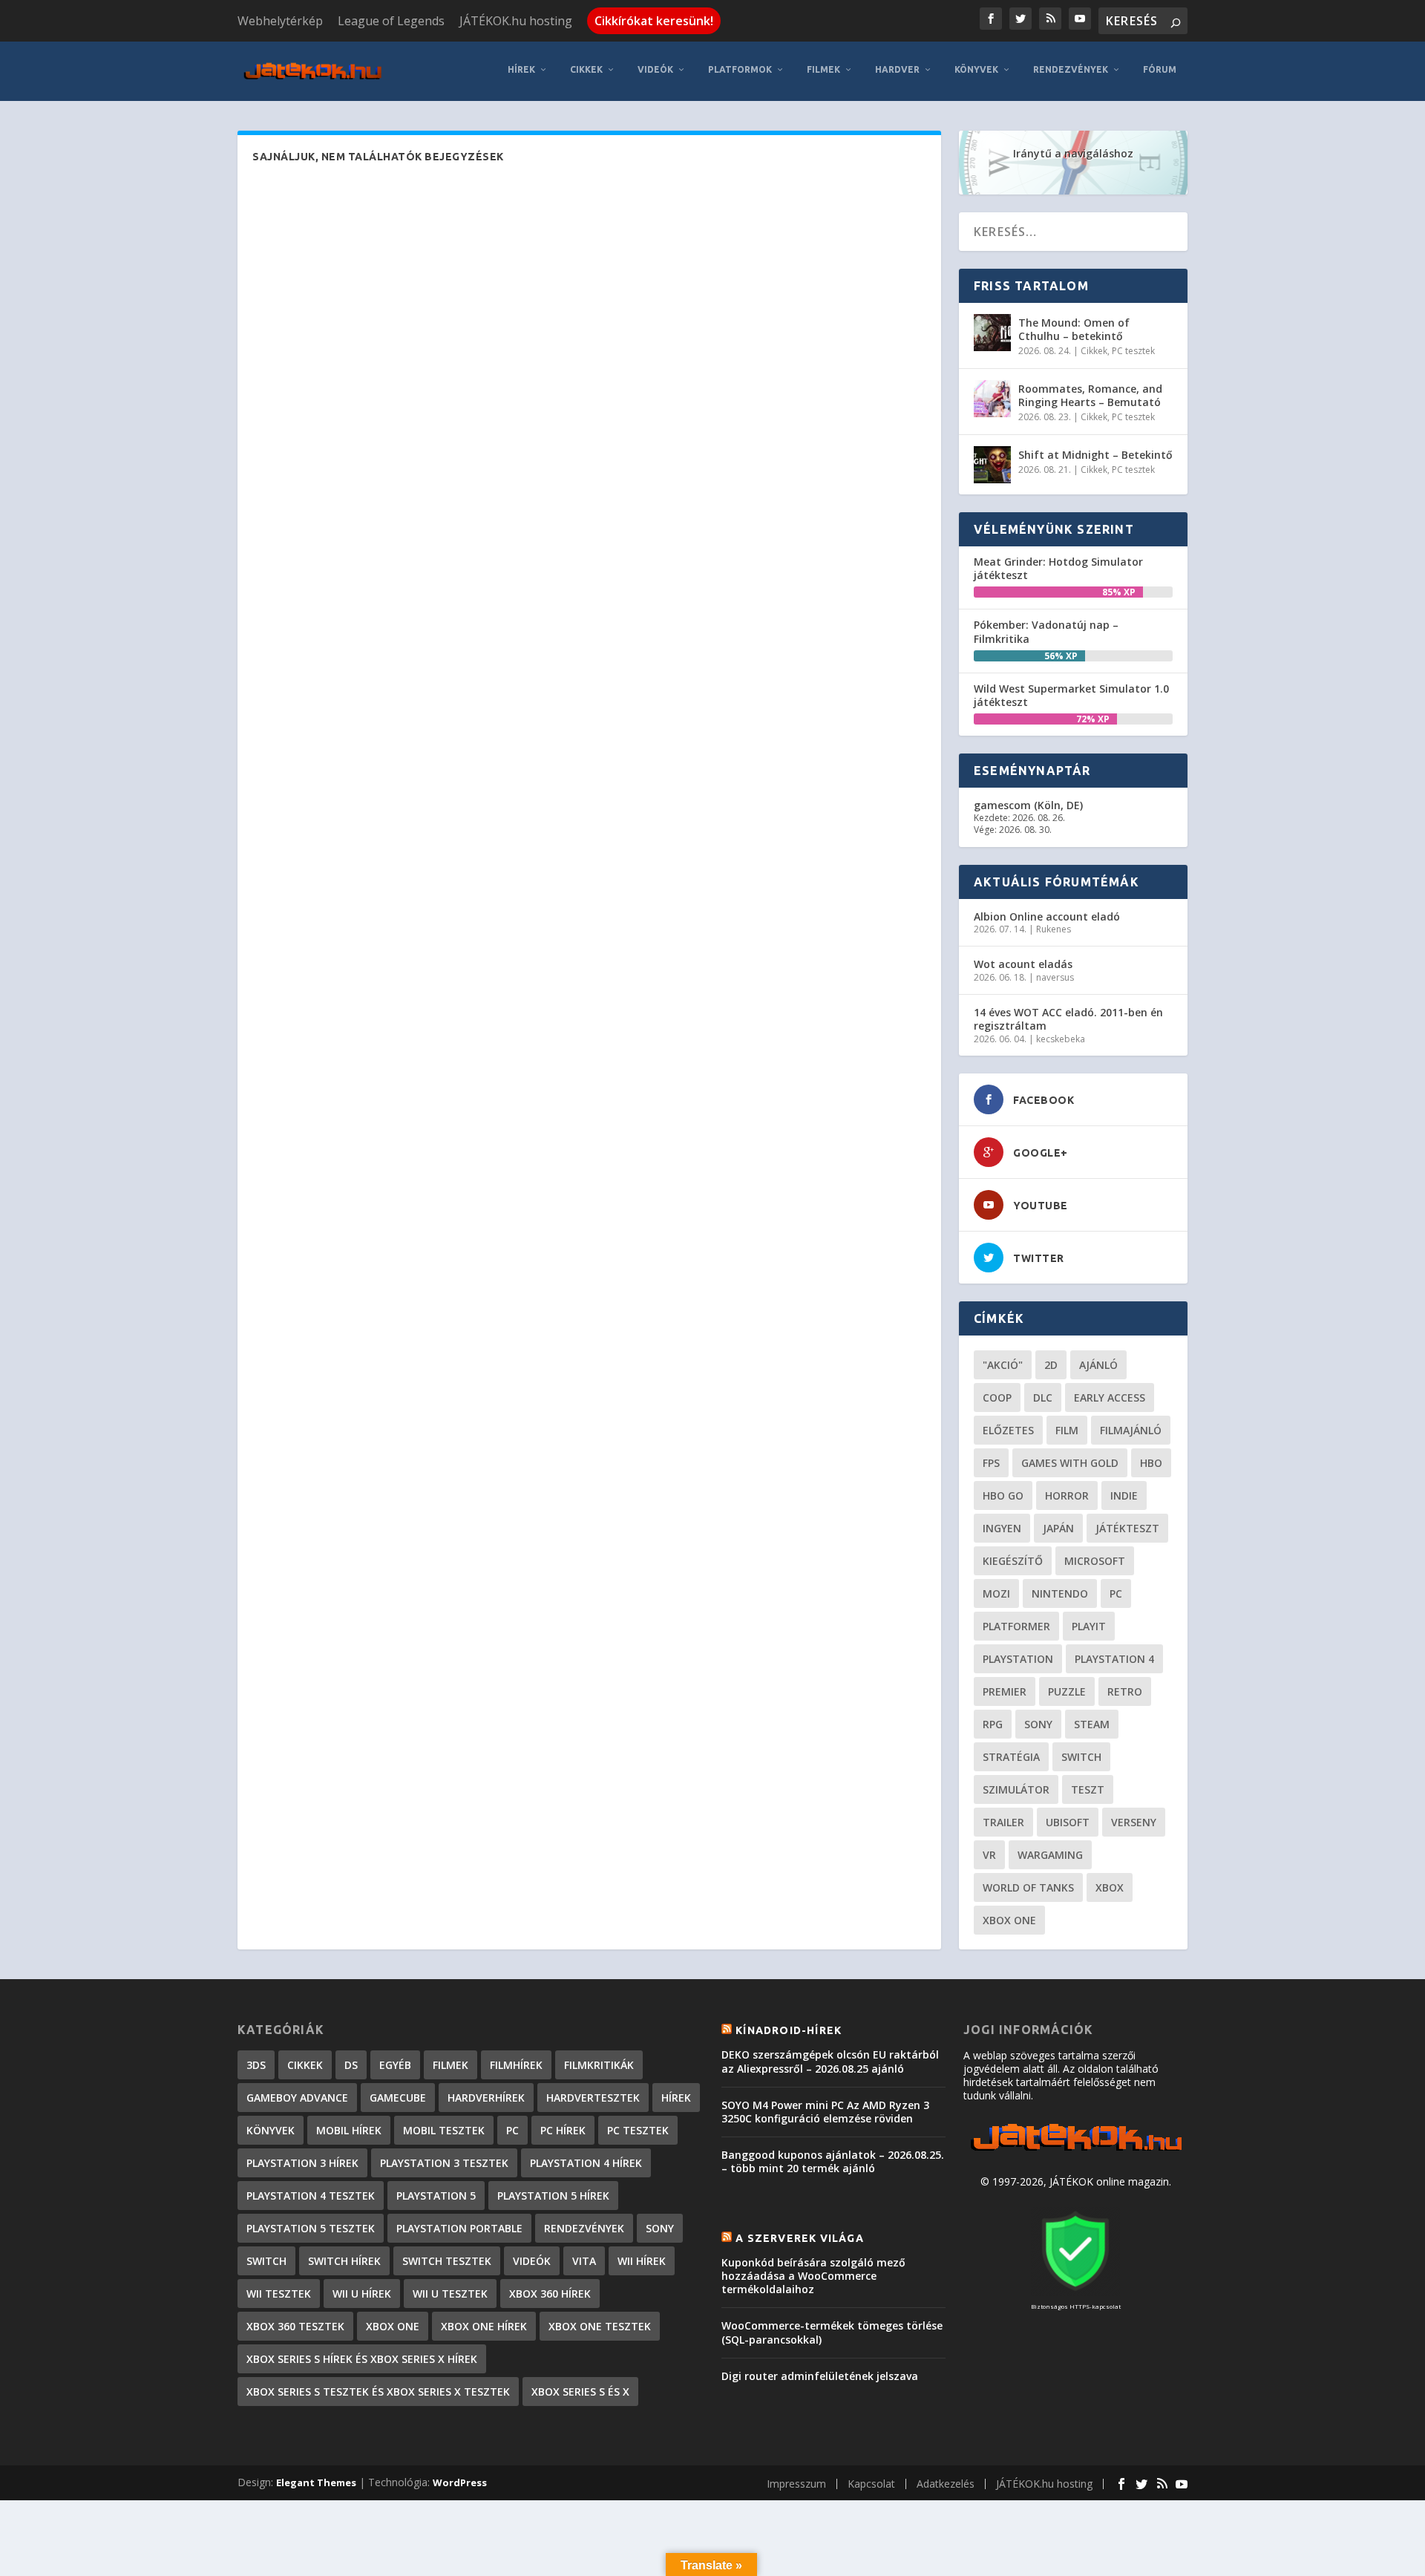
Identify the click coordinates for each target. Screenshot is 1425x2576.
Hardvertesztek (593, 2098)
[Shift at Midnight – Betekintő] (992, 465)
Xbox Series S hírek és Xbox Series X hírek (362, 2359)
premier (1005, 1691)
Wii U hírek (362, 2294)
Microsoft (1095, 1561)
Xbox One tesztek (600, 2326)
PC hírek (563, 2130)
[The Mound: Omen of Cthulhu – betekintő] (992, 333)
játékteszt (1127, 1528)
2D (1051, 1365)
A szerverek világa (800, 2238)
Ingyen (1002, 1528)
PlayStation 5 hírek (553, 2196)
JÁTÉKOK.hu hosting (516, 21)
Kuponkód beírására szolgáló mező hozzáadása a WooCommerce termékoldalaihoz (813, 2276)
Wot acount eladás (1023, 964)
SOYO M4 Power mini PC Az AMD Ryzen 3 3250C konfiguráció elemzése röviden (825, 2112)
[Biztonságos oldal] (1075, 2292)
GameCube (398, 2098)
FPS (991, 1463)
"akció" (1003, 1365)
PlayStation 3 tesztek (444, 2163)
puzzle (1067, 1691)
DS (351, 2065)
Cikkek (586, 69)
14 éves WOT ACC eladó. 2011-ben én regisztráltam (1068, 1019)
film (1067, 1430)
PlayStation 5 (436, 2196)
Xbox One (1009, 1920)
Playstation (1018, 1659)
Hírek (521, 69)
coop (997, 1397)
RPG (993, 1724)
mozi (996, 1593)
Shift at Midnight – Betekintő (1095, 455)
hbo (1151, 1463)
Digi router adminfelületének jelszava (820, 2376)
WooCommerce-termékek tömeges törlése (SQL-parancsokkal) (832, 2332)
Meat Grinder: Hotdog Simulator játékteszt (1058, 568)
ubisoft (1068, 1822)
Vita (584, 2261)
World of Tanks (1028, 1887)
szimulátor (1016, 1789)
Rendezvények (1071, 69)
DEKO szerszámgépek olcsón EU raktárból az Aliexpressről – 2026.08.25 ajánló (830, 2061)
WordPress (460, 2482)
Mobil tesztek (444, 2130)
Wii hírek (642, 2261)
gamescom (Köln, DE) (1028, 805)
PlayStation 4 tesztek (311, 2196)
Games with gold (1070, 1463)
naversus (1055, 977)
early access (1110, 1397)
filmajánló (1131, 1430)
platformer (1016, 1626)
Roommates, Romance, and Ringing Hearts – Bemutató (1090, 395)
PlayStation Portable (459, 2228)
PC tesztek (1133, 351)
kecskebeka (1061, 1039)
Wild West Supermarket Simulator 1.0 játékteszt (1071, 695)
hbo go (1003, 1495)
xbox (1110, 1887)
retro (1125, 1691)
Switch (1081, 1757)
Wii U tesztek (450, 2294)
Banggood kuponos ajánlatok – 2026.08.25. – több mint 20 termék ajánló (833, 2161)
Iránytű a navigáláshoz (1073, 153)
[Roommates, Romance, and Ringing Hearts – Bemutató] (992, 399)
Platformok (740, 69)
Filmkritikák (599, 2065)
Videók (655, 69)
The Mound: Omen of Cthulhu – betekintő (1074, 329)
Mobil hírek (349, 2130)
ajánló (1098, 1365)
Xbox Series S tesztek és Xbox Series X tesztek (378, 2392)
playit (1089, 1626)
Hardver (897, 69)
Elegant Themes (316, 2482)
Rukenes (1054, 929)
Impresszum (796, 2484)
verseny (1134, 1822)
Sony (1038, 1724)
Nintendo (1060, 1593)
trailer (1003, 1822)
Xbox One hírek (484, 2326)
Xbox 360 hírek (550, 2294)
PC (1116, 1593)
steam (1092, 1724)
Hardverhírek (486, 2098)
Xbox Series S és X (580, 2392)
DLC (1043, 1397)
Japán (1058, 1528)
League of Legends (391, 21)
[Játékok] (1076, 2151)
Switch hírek (344, 2261)
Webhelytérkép (280, 21)
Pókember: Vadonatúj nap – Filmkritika (1046, 631)
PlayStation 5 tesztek (311, 2228)
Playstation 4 (1114, 1659)
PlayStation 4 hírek (586, 2163)
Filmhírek (516, 2065)
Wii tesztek (279, 2294)
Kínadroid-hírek (789, 2030)
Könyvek (976, 69)
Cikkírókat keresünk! (654, 21)
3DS (256, 2065)
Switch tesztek (447, 2261)
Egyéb (395, 2065)
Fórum (1160, 69)
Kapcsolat (871, 2484)
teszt (1088, 1789)
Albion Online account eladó (1047, 916)
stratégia (1011, 1757)
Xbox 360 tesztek (295, 2326)
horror (1067, 1495)
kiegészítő (1013, 1561)
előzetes (1008, 1430)
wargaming (1050, 1855)
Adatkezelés (946, 2484)
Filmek (823, 69)
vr (989, 1855)
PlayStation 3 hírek (302, 2163)
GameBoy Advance (297, 2098)
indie (1124, 1495)
